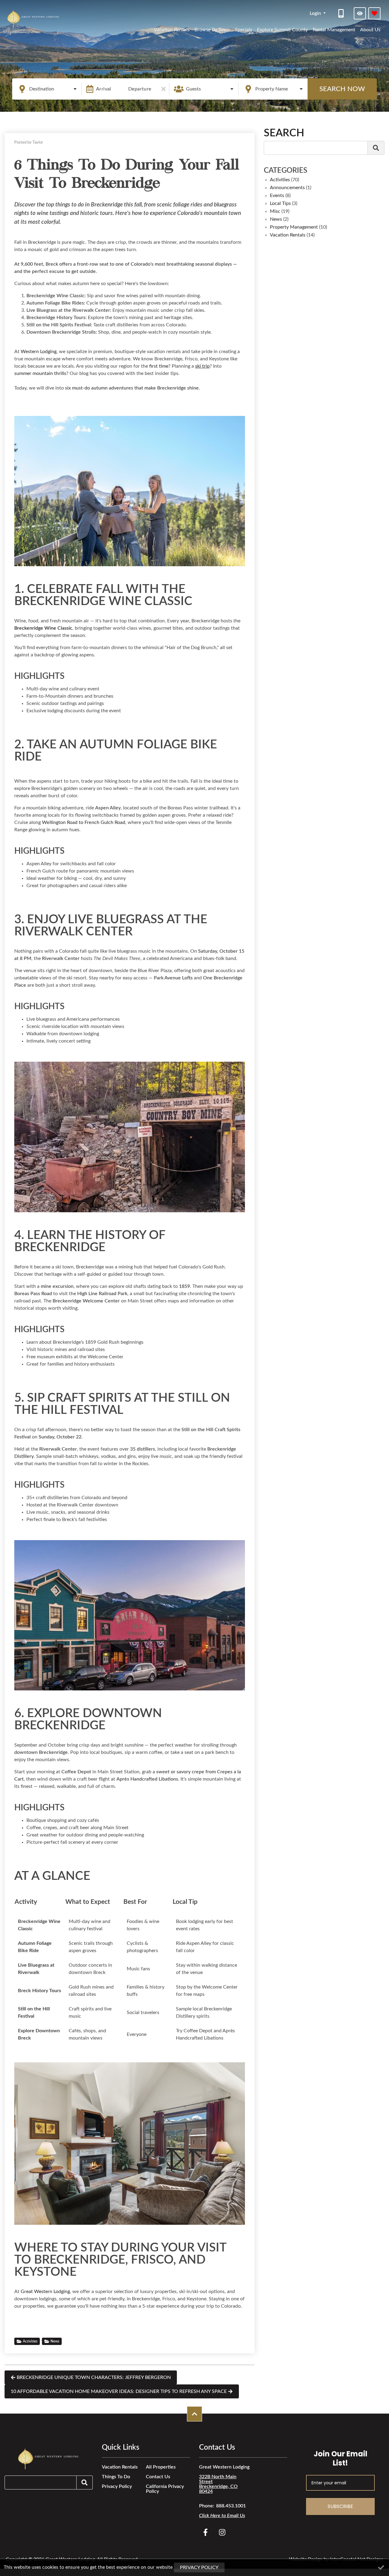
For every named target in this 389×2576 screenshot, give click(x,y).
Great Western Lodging (45, 2292)
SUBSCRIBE (340, 2506)
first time (159, 366)
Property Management (294, 227)
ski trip (202, 366)
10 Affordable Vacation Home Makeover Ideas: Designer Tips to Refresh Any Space (119, 2391)
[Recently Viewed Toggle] (360, 13)
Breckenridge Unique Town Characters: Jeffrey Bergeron (94, 2377)
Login (316, 13)
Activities (30, 2341)
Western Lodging (39, 352)
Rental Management (334, 30)
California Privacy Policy (165, 2489)
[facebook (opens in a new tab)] (206, 2532)
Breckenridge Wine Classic (43, 628)
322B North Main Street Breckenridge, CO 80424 (218, 2484)
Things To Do (116, 2477)
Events (277, 196)
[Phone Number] (342, 13)
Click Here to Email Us (222, 2516)
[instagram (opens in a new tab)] (222, 2532)
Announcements (287, 188)
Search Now (342, 89)
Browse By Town (212, 30)
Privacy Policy (117, 2486)
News (55, 2341)
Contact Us (158, 2477)
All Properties (161, 2467)
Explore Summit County (282, 30)
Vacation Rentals (172, 30)
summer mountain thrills (40, 373)
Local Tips (280, 203)
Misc (275, 211)
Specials (244, 30)
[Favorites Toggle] (374, 13)
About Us (370, 30)
